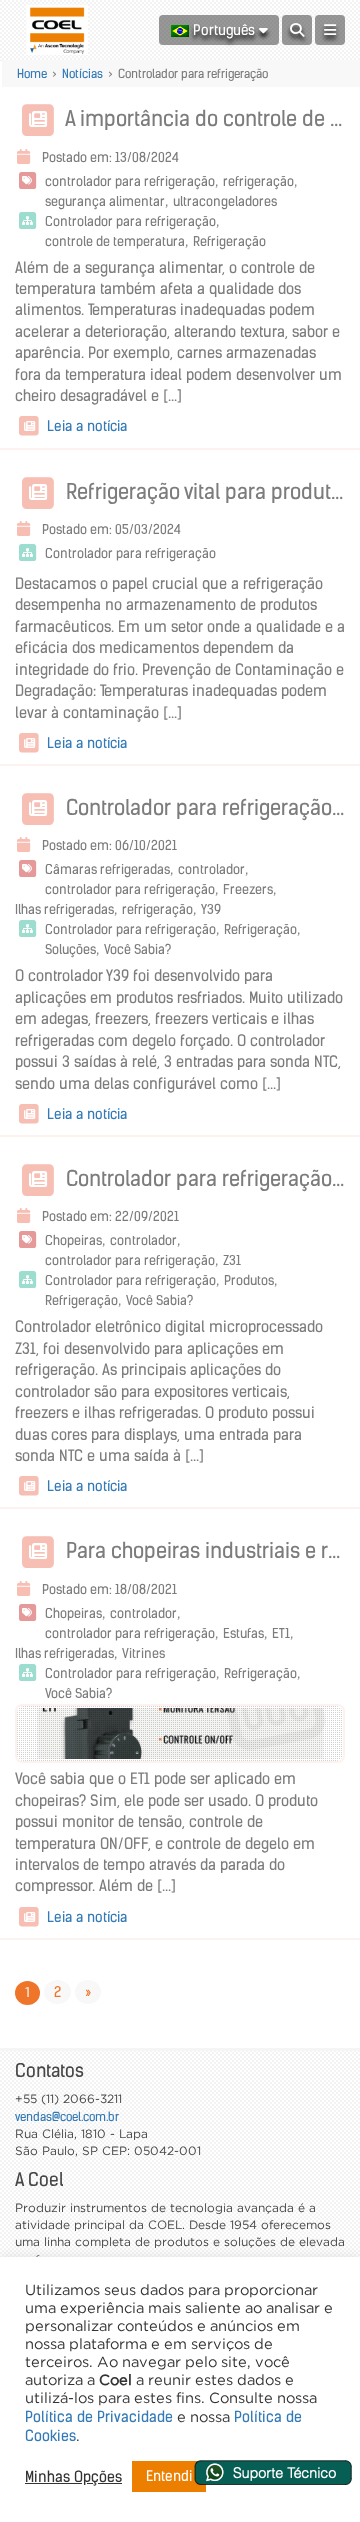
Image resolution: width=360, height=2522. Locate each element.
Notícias (82, 73)
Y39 (211, 909)
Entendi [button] (169, 2476)
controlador (211, 869)
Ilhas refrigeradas (64, 909)
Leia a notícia (85, 426)
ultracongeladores (225, 201)
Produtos (249, 1280)
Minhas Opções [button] (73, 2477)
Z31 (232, 1260)
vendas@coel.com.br (67, 2116)
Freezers (248, 889)
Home (32, 73)
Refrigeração (229, 241)
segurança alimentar (105, 201)
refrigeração (258, 181)
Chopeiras (73, 1240)
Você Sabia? (137, 949)
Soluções (70, 949)
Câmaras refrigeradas (107, 869)
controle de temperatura (115, 241)
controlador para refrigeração (130, 181)
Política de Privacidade (99, 2417)
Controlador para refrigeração (130, 221)
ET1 (281, 1633)
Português (224, 30)
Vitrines (143, 1653)
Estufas (243, 1633)
